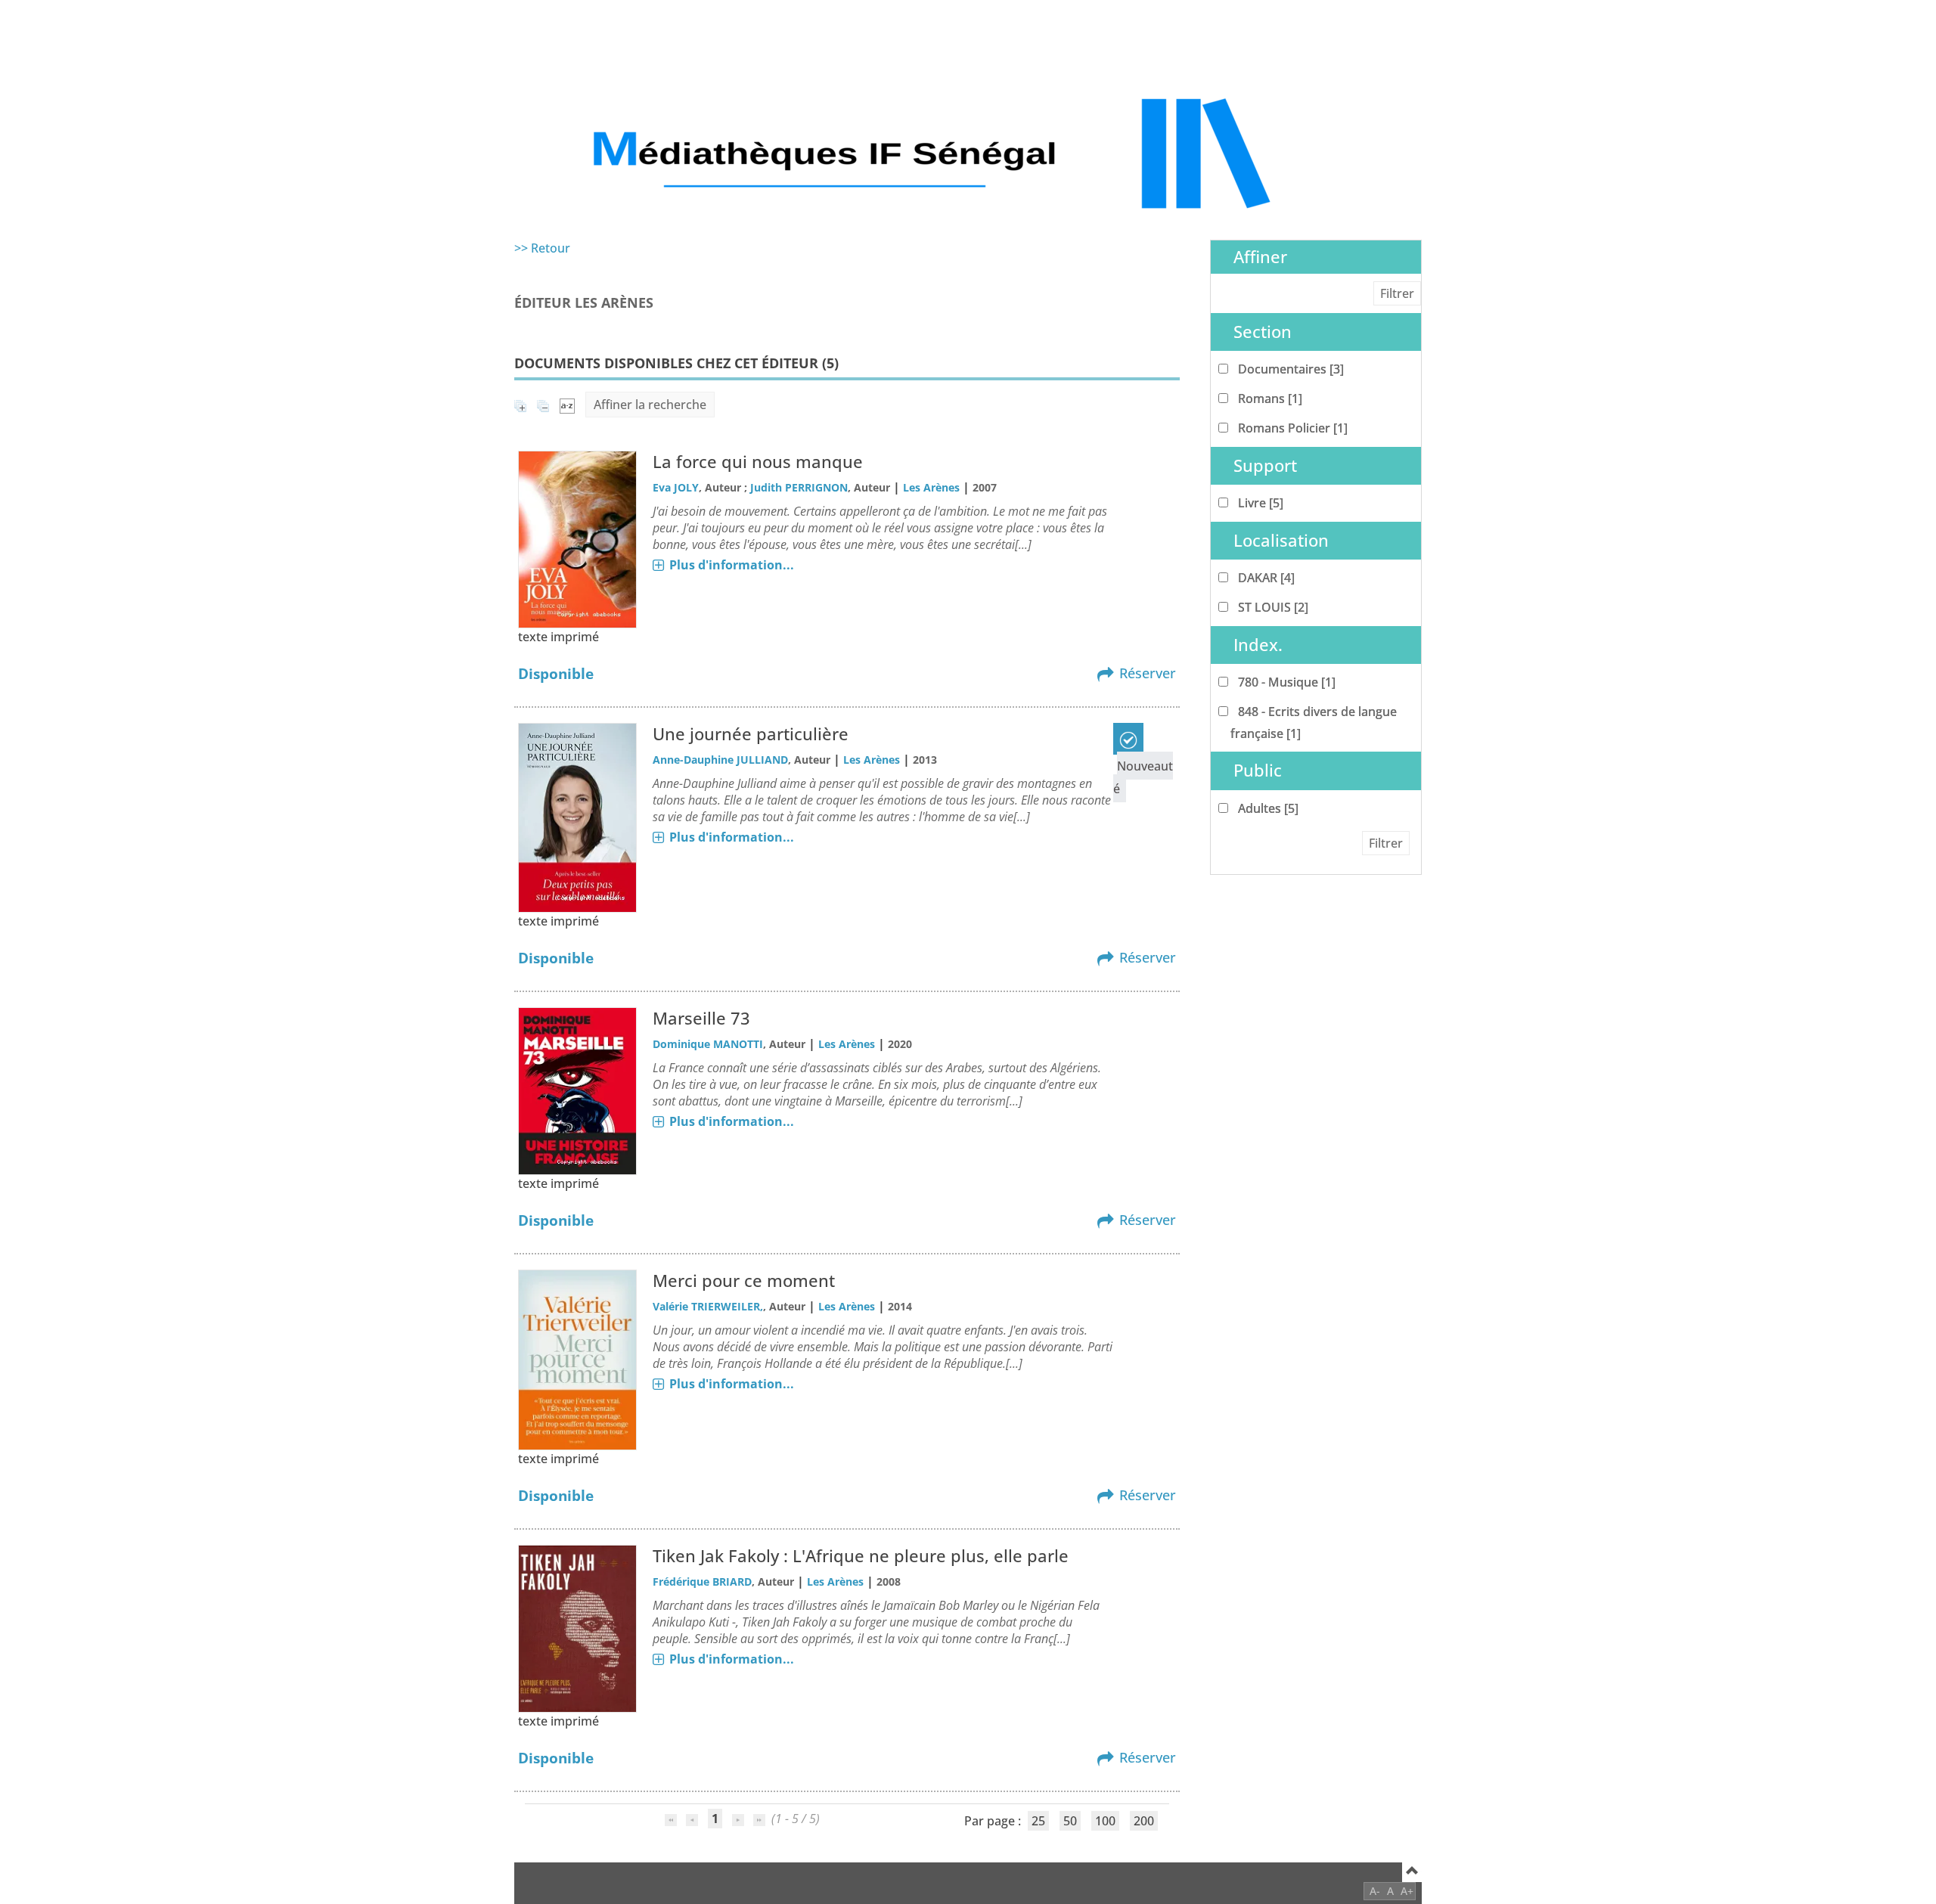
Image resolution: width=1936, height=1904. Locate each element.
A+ (1407, 1891)
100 (1105, 1821)
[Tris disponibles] (567, 405)
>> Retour (542, 248)
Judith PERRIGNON (799, 487)
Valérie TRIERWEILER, (708, 1306)
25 (1038, 1821)
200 (1144, 1821)
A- (1375, 1891)
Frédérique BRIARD (702, 1581)
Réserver (1148, 673)
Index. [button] (1258, 645)
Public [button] (1258, 770)
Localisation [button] (1281, 540)
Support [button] (1265, 465)
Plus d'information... (732, 565)
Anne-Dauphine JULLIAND (720, 760)
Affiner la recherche (650, 405)
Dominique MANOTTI (708, 1044)
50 (1070, 1821)
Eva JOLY (676, 487)
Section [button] (1263, 332)
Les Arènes (931, 487)
